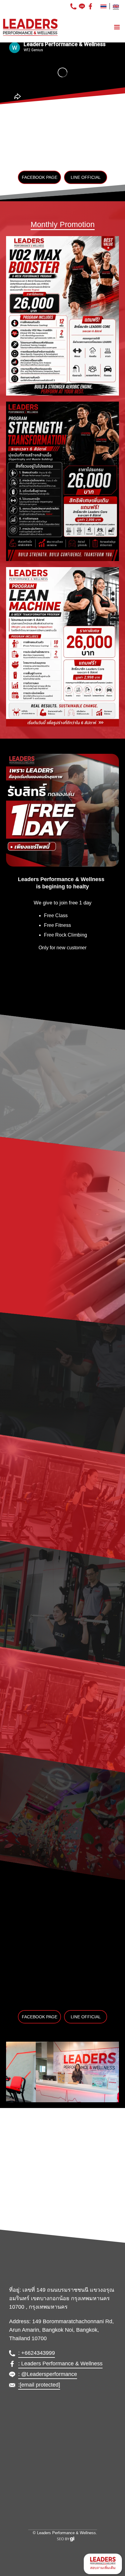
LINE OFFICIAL (86, 177)
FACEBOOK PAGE (40, 177)
